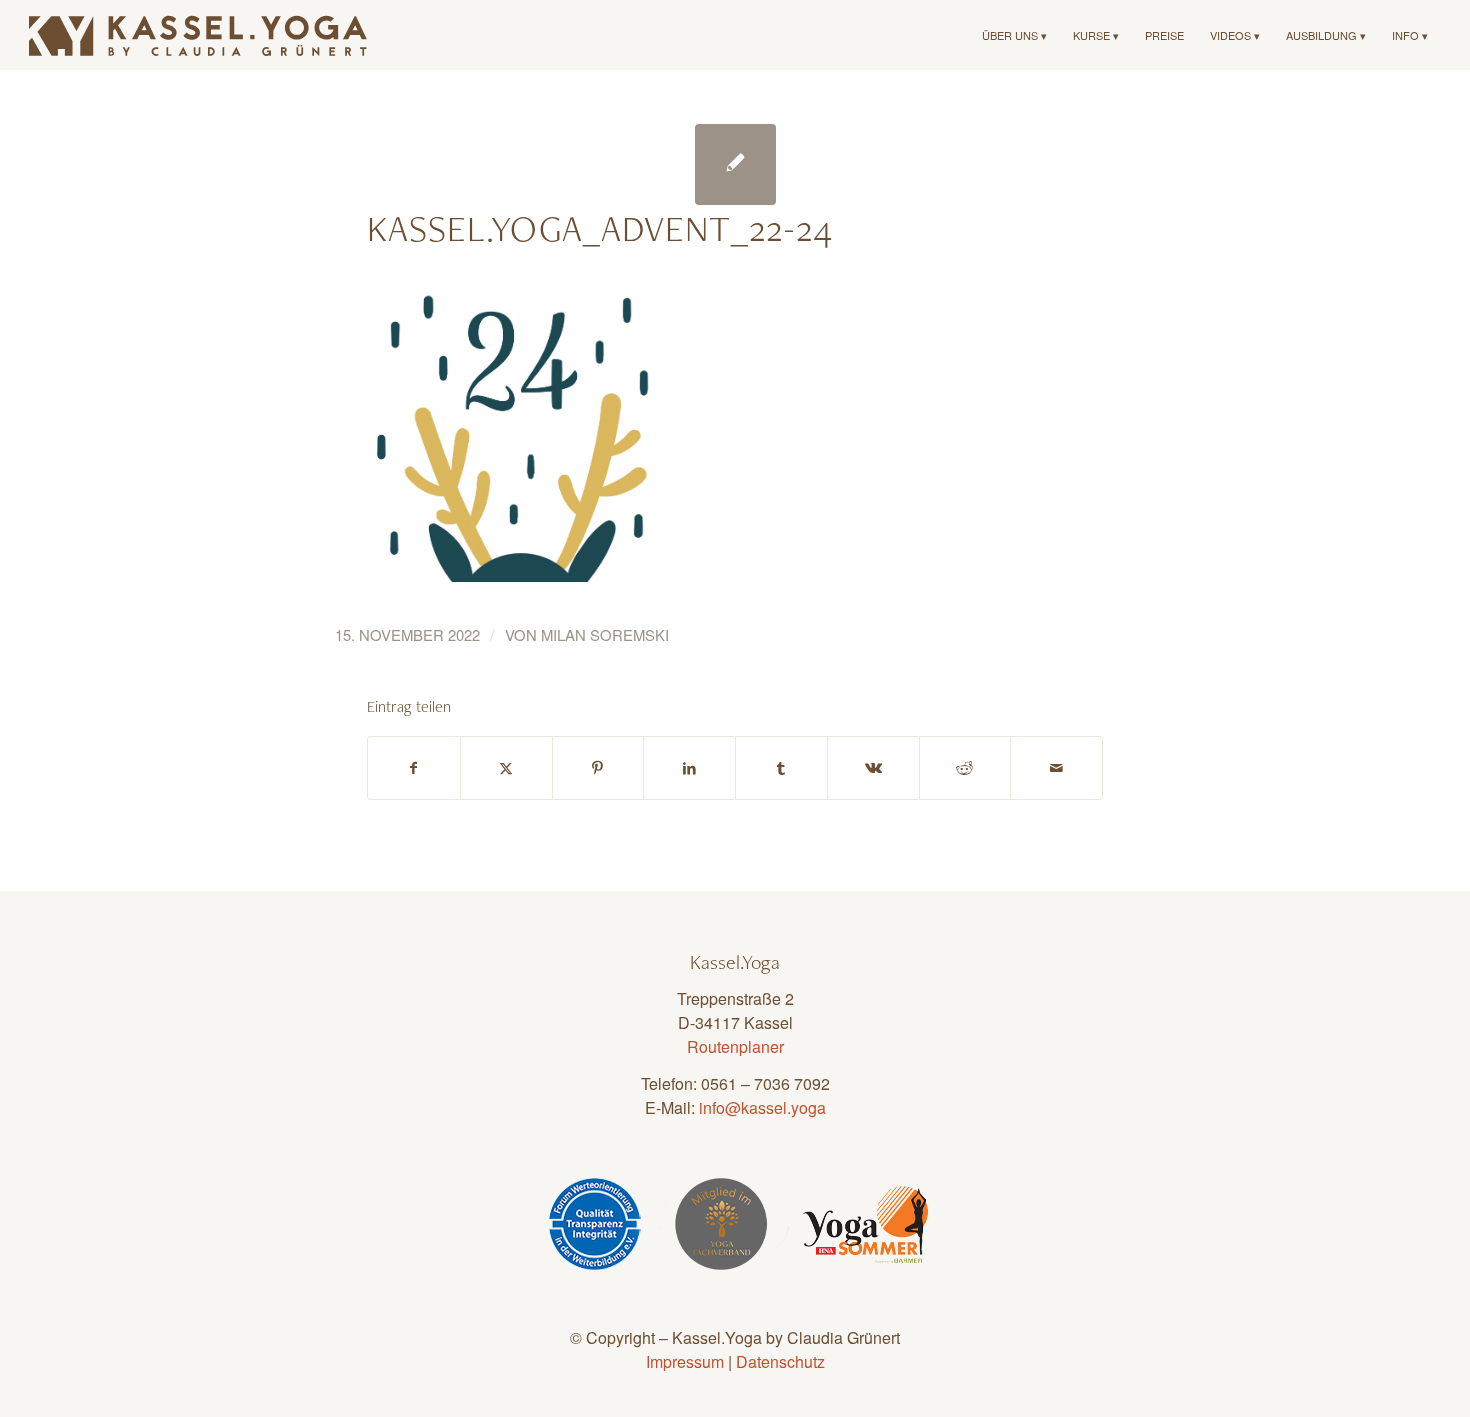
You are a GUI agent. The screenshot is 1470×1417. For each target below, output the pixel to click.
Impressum (685, 1361)
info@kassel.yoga (762, 1107)
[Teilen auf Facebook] (414, 768)
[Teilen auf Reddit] (965, 768)
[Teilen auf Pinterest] (598, 768)
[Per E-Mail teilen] (1056, 768)
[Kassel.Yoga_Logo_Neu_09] (199, 35)
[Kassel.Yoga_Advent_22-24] (735, 164)
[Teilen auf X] (506, 768)
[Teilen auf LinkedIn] (689, 768)
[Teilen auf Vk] (873, 768)
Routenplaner (735, 1046)
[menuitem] (1014, 35)
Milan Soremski (605, 634)
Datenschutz (780, 1361)
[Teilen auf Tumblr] (781, 768)
